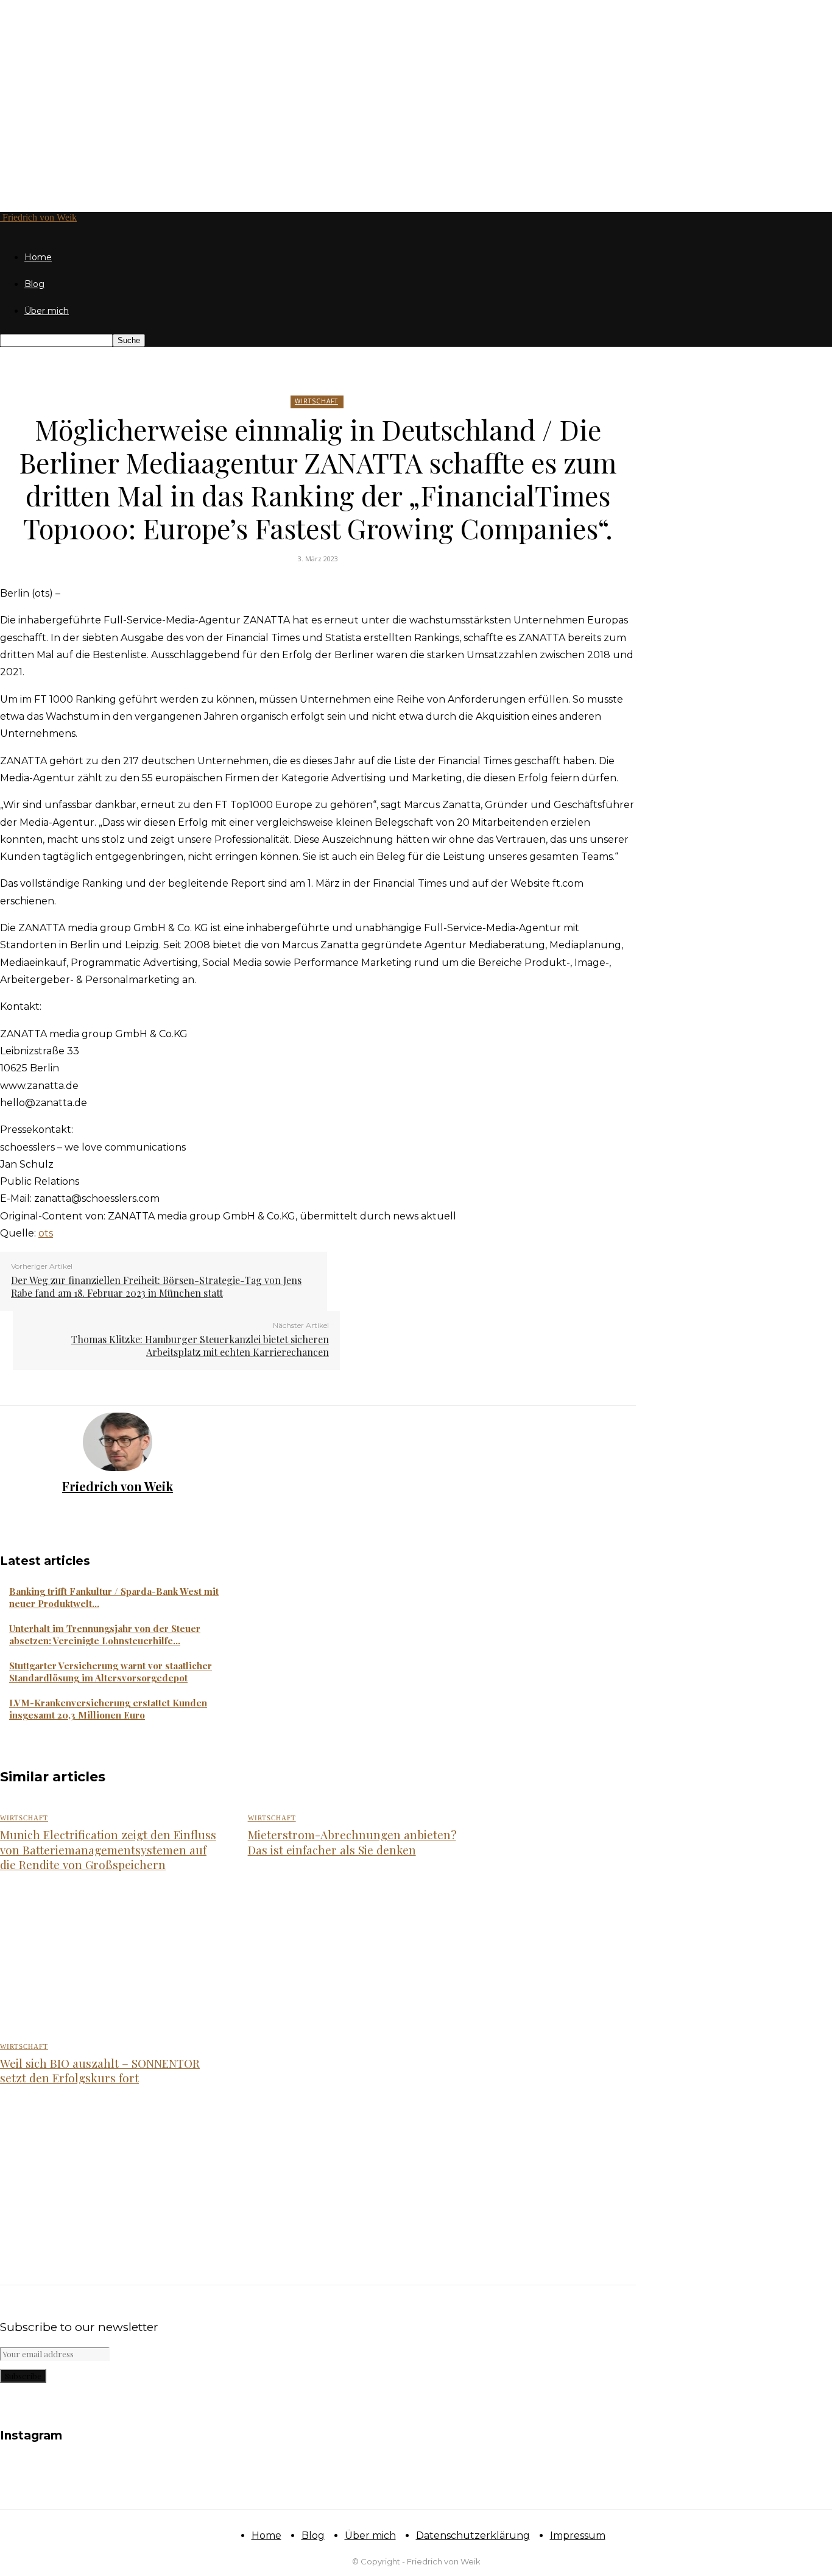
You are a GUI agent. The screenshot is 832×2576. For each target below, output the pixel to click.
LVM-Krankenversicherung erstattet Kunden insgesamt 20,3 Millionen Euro (108, 1709)
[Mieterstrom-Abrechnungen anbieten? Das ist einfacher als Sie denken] (358, 1959)
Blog (34, 284)
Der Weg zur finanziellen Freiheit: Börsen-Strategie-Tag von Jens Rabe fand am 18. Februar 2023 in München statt (156, 1286)
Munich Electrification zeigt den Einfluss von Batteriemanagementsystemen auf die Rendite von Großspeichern (108, 1849)
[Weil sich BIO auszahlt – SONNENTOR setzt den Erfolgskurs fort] (111, 2172)
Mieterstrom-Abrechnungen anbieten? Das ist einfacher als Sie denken (352, 1842)
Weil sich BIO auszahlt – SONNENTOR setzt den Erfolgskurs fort (100, 2070)
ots (46, 1233)
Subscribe (23, 2376)
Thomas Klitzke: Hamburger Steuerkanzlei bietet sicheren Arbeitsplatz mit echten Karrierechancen (200, 1346)
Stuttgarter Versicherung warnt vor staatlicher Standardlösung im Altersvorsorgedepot (111, 1672)
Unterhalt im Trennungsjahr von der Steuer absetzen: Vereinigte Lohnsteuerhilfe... (105, 1634)
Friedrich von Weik (118, 1486)
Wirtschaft (316, 401)
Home (38, 257)
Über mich (47, 311)
